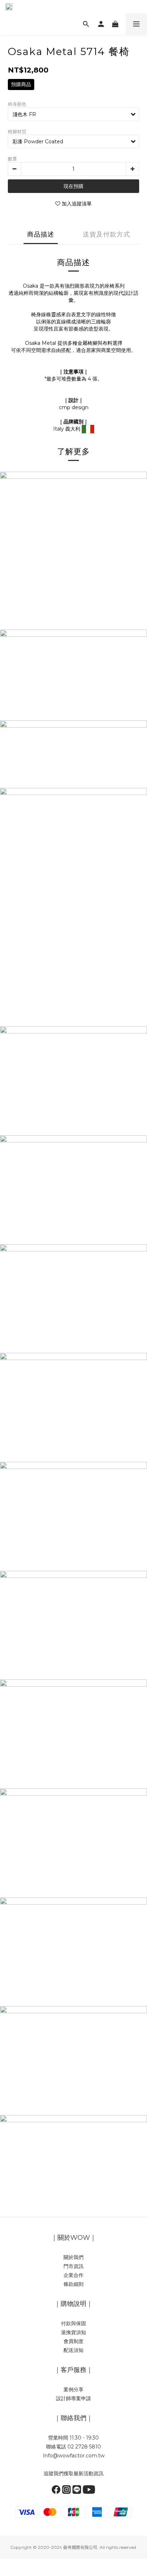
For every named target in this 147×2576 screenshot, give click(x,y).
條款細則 (73, 2284)
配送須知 (73, 2350)
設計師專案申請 (73, 2398)
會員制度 (73, 2341)
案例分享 (73, 2389)
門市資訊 (73, 2266)
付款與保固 (73, 2323)
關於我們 (73, 2257)
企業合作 (73, 2275)
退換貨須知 (73, 2332)
